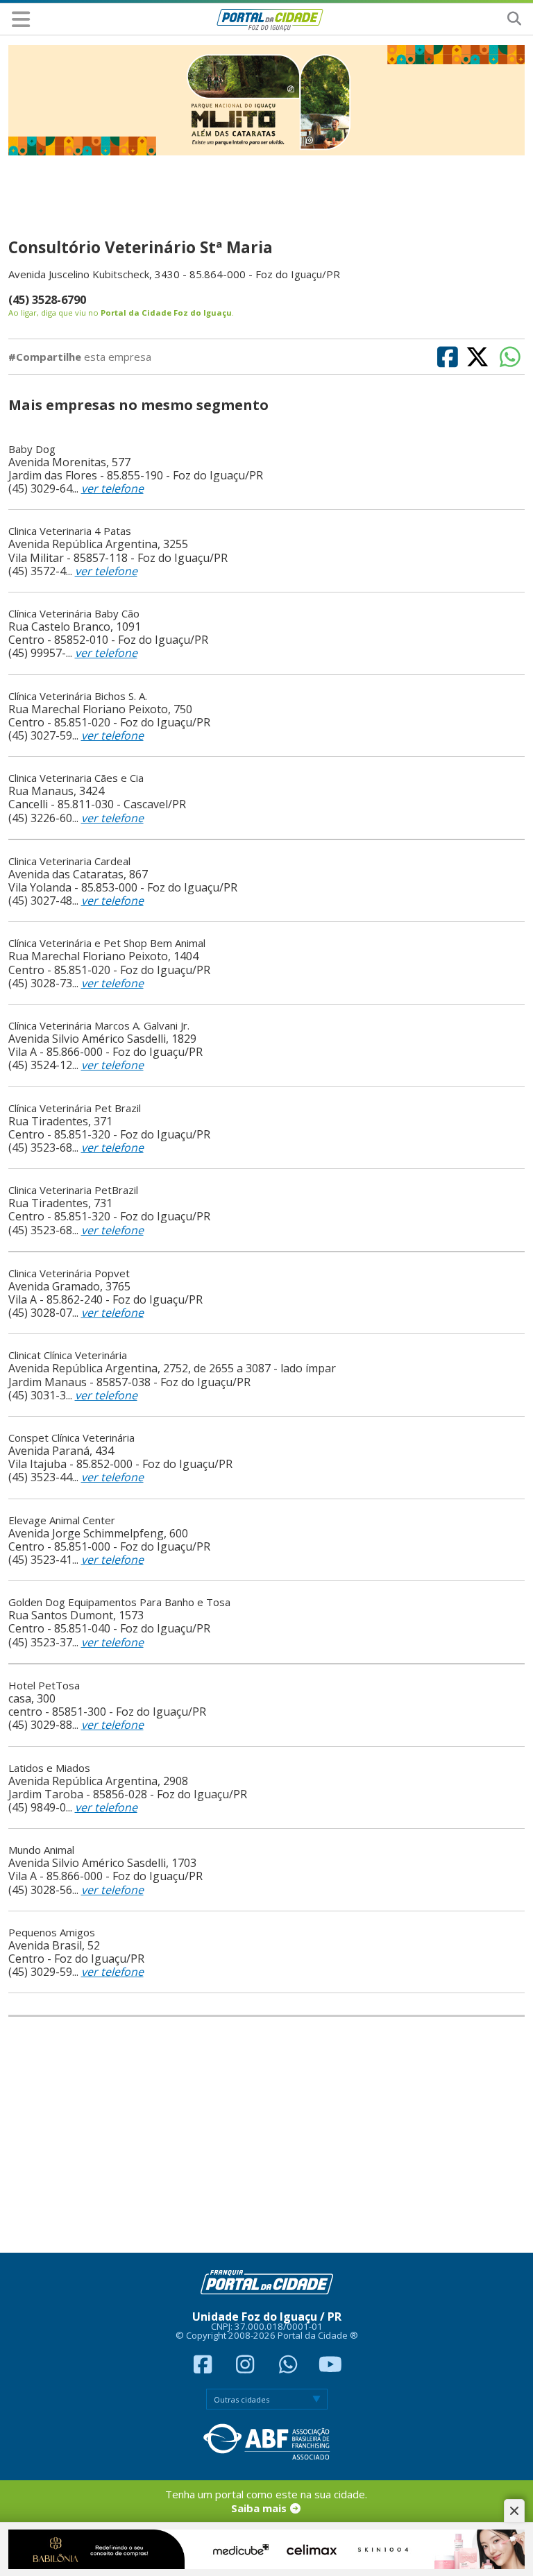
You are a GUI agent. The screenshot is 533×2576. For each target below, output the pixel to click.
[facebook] (204, 2368)
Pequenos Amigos (52, 1932)
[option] (267, 100)
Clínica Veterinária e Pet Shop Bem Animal (107, 943)
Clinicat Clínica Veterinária (68, 1355)
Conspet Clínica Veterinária (71, 1438)
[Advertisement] (267, 2135)
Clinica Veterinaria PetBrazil (73, 1190)
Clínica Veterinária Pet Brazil (75, 1108)
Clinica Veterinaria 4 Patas (70, 531)
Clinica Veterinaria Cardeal (69, 861)
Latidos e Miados (49, 1768)
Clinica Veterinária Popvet (69, 1273)
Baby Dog (32, 449)
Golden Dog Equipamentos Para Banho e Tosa (119, 1602)
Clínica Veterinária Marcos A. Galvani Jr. (99, 1025)
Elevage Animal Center (62, 1520)
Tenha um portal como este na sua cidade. (266, 2501)
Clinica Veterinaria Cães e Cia (76, 778)
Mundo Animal (41, 1850)
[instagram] (247, 2368)
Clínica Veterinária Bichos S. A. (78, 696)
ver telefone (112, 488)
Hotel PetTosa (44, 1685)
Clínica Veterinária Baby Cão (74, 613)
